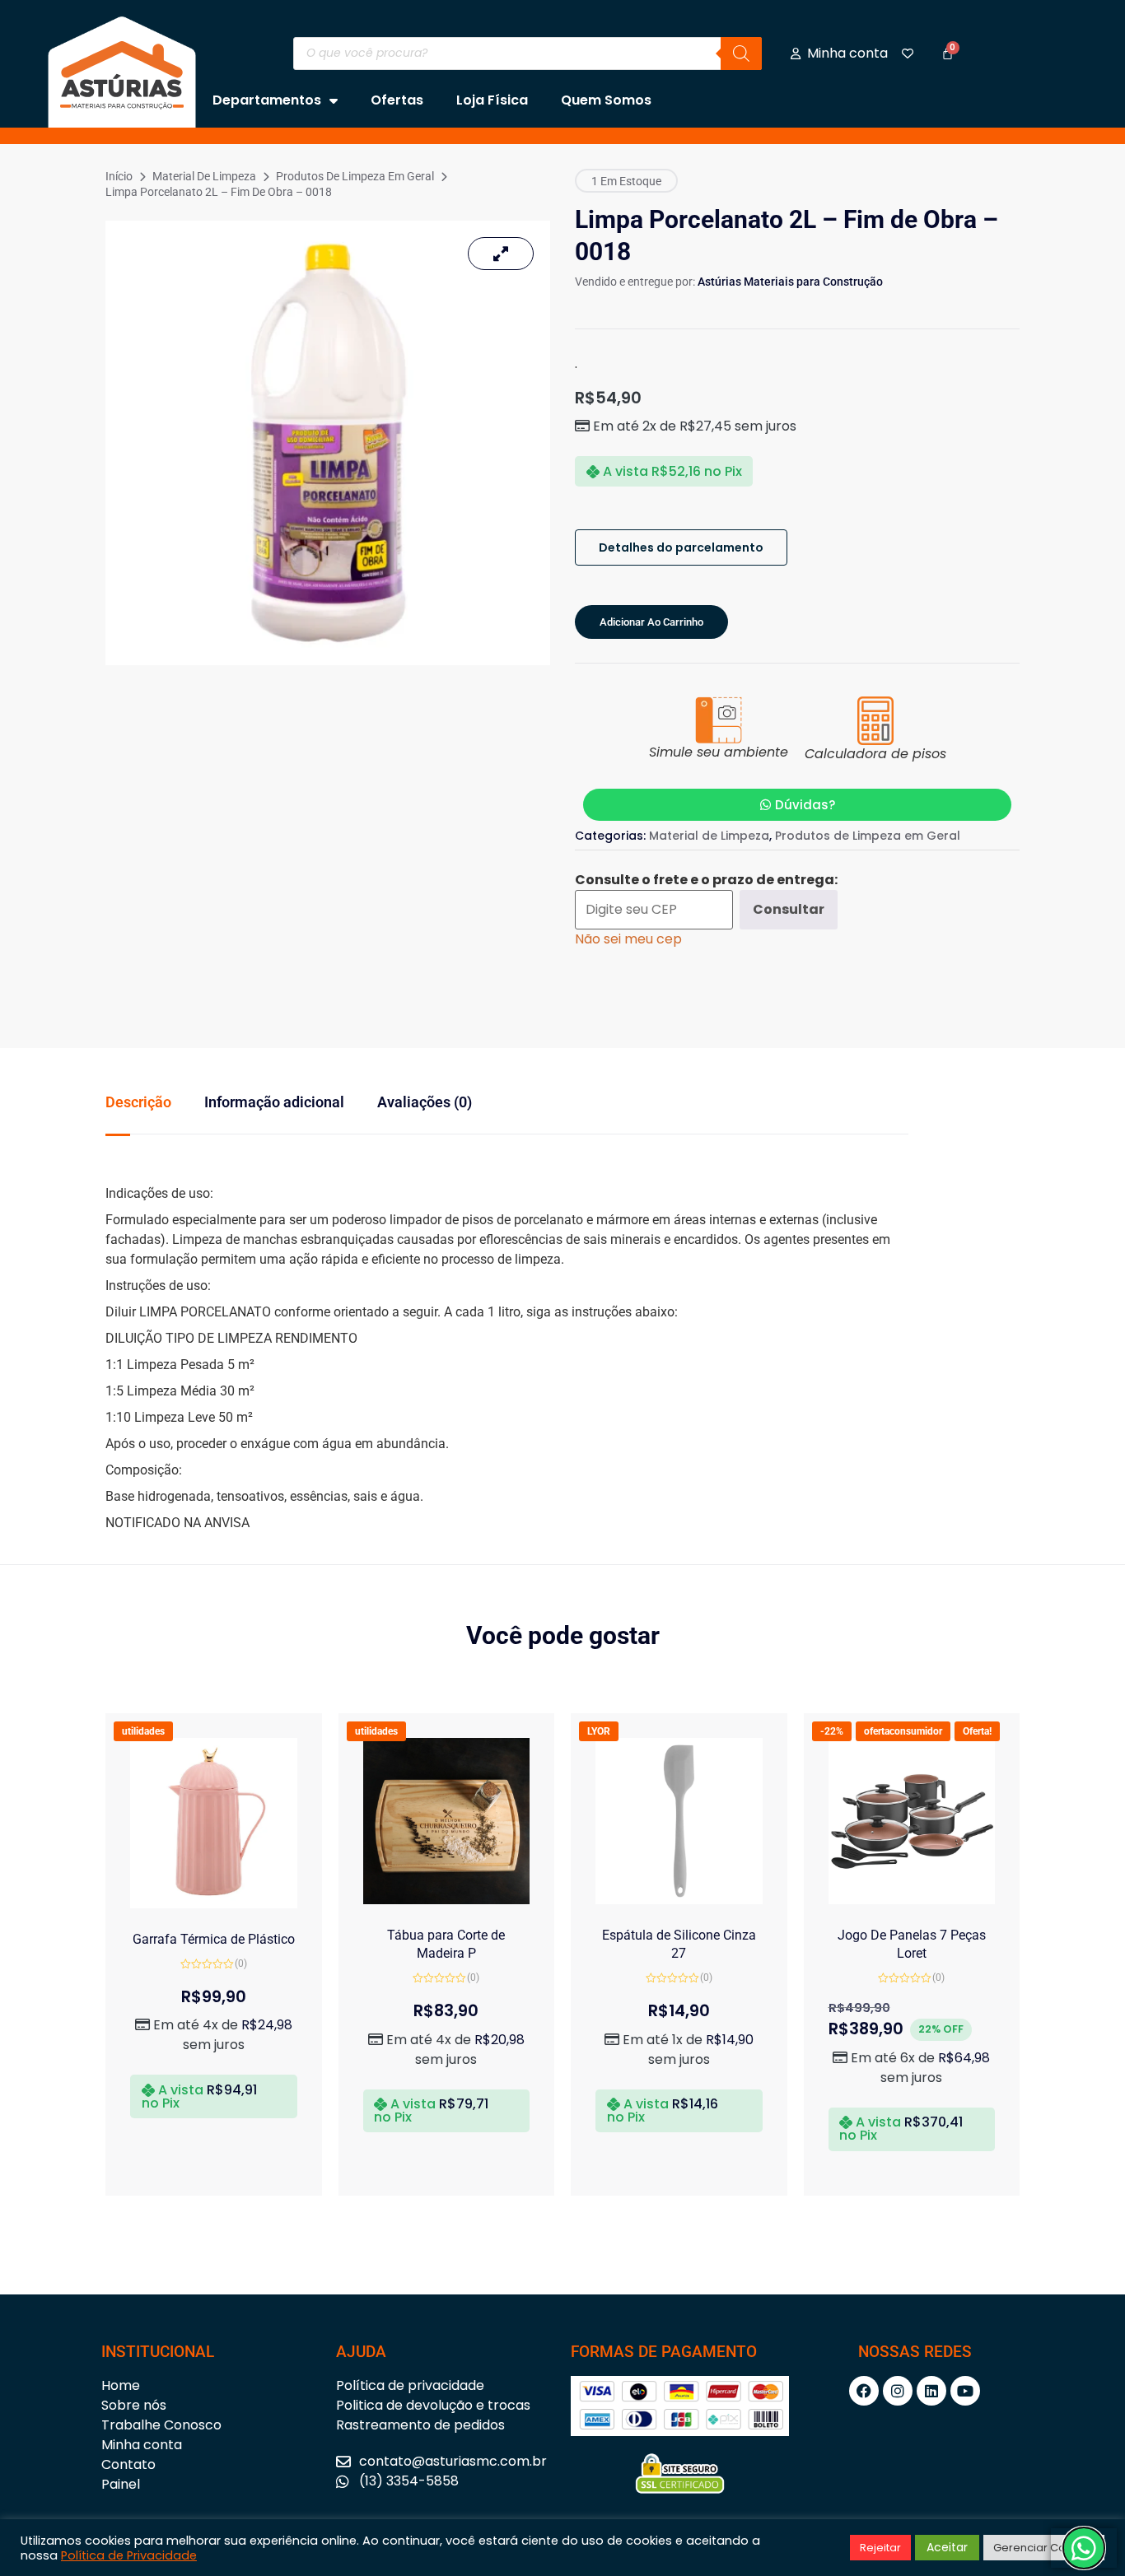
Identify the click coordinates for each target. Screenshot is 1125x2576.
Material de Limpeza (204, 176)
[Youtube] (965, 2391)
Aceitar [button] (947, 2547)
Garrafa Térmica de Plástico (214, 1939)
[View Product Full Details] (214, 1904)
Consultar (789, 909)
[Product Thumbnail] (501, 254)
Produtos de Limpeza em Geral (355, 176)
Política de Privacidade (129, 2555)
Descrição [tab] (138, 1102)
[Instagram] (898, 2391)
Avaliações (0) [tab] (425, 1102)
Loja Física (492, 100)
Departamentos (267, 100)
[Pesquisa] (741, 54)
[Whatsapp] (1084, 2548)
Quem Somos (606, 100)
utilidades (143, 1731)
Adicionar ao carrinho (651, 622)
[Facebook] (864, 2391)
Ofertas (397, 100)
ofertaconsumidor (903, 1731)
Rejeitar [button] (880, 2548)
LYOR (599, 1731)
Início (119, 176)
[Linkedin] (931, 2391)
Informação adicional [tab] (274, 1102)
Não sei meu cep (628, 939)
